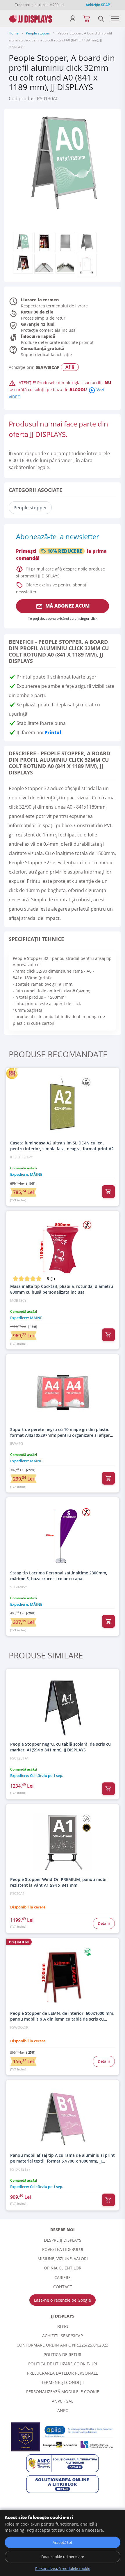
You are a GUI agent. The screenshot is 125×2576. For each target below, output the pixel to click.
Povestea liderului (63, 2249)
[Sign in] (73, 19)
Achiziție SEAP (98, 5)
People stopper (38, 33)
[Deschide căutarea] (101, 19)
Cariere (63, 2277)
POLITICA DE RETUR (63, 2355)
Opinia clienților (63, 2268)
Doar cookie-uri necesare (63, 2557)
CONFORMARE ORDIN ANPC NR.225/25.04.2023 (63, 2345)
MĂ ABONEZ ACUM (63, 606)
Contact (63, 2287)
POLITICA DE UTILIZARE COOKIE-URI (63, 2364)
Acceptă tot (63, 2542)
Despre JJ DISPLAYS (63, 2240)
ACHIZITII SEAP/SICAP (63, 2336)
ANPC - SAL (63, 2401)
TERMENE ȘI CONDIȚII (63, 2382)
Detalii (104, 1923)
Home (14, 33)
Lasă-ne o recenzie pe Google (63, 2300)
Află (70, 367)
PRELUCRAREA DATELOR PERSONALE (63, 2373)
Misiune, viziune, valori (63, 2259)
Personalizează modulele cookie (63, 2392)
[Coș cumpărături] (87, 19)
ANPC (63, 2410)
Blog (63, 2326)
